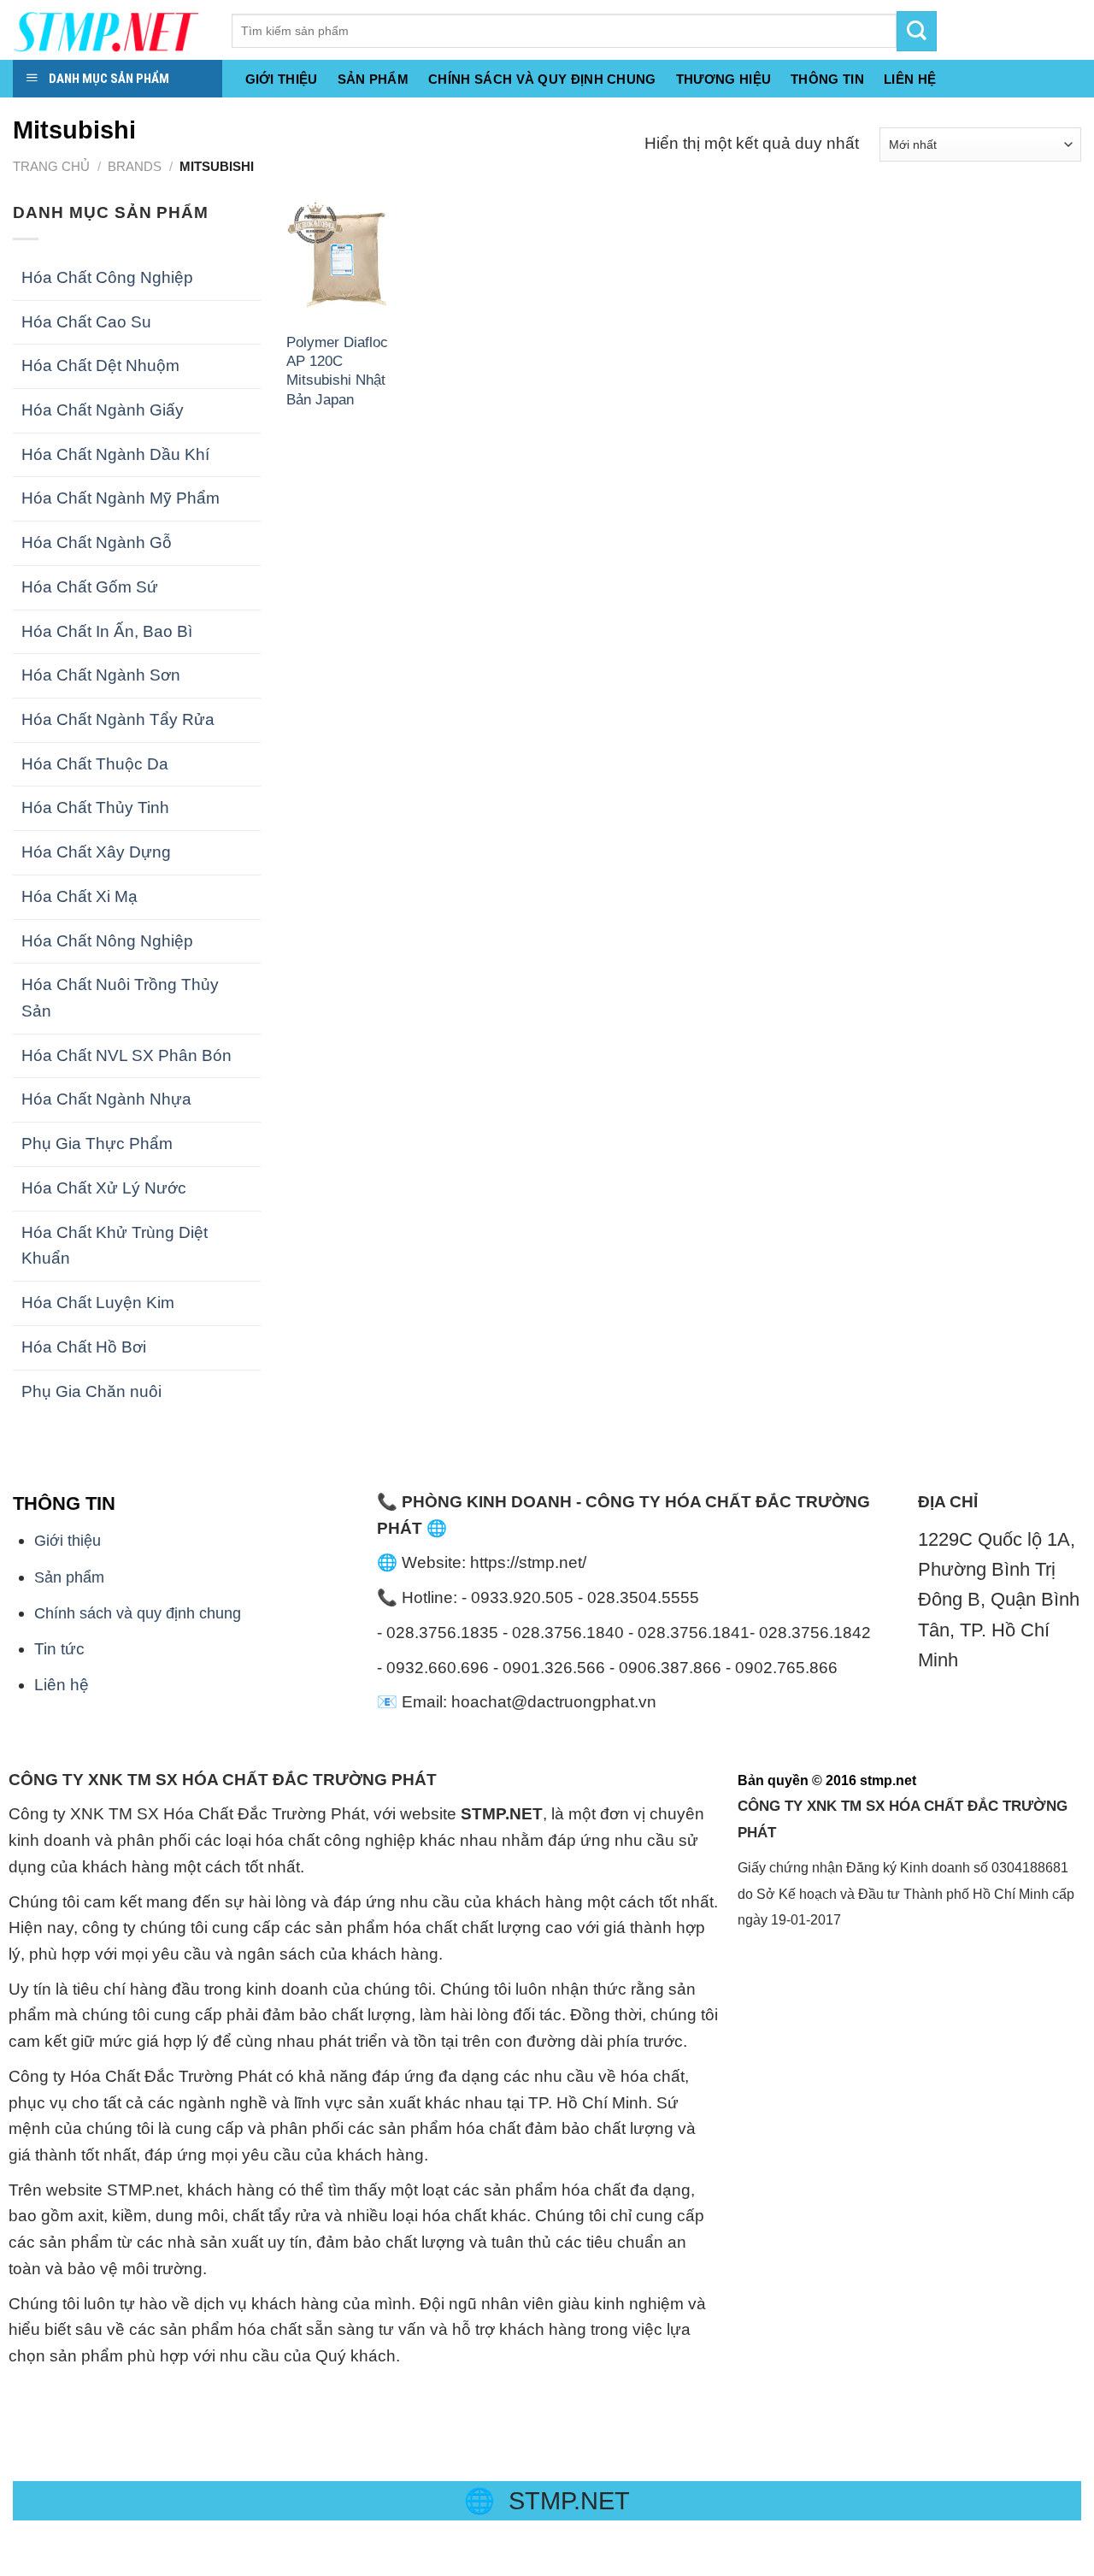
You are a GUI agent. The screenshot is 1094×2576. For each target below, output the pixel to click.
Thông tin (827, 80)
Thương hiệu (723, 80)
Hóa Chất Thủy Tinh (95, 808)
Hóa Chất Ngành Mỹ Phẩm (121, 498)
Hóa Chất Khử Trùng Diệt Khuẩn (115, 1246)
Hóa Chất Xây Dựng (96, 852)
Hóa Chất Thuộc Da (95, 764)
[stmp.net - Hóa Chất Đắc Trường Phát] (109, 30)
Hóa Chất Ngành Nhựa (106, 1099)
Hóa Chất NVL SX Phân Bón (126, 1055)
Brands (135, 166)
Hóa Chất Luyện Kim (98, 1303)
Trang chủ (51, 166)
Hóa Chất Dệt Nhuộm (100, 365)
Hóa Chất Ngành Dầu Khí (115, 454)
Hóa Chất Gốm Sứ (90, 587)
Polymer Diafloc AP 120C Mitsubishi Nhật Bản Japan (337, 371)
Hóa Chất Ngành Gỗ (97, 542)
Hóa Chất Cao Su (86, 322)
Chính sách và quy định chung (542, 80)
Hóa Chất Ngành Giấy (103, 410)
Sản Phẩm (373, 80)
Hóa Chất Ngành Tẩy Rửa (118, 719)
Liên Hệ (910, 80)
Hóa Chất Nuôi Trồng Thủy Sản (120, 998)
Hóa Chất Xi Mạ (79, 896)
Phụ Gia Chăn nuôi (91, 1391)
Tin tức (59, 1649)
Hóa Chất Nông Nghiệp (107, 941)
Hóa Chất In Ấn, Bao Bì (107, 631)
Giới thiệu (282, 80)
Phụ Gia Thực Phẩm (97, 1144)
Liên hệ (62, 1685)
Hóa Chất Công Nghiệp (107, 277)
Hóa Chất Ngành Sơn (101, 675)
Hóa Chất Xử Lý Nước (104, 1188)
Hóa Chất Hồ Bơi (84, 1347)
